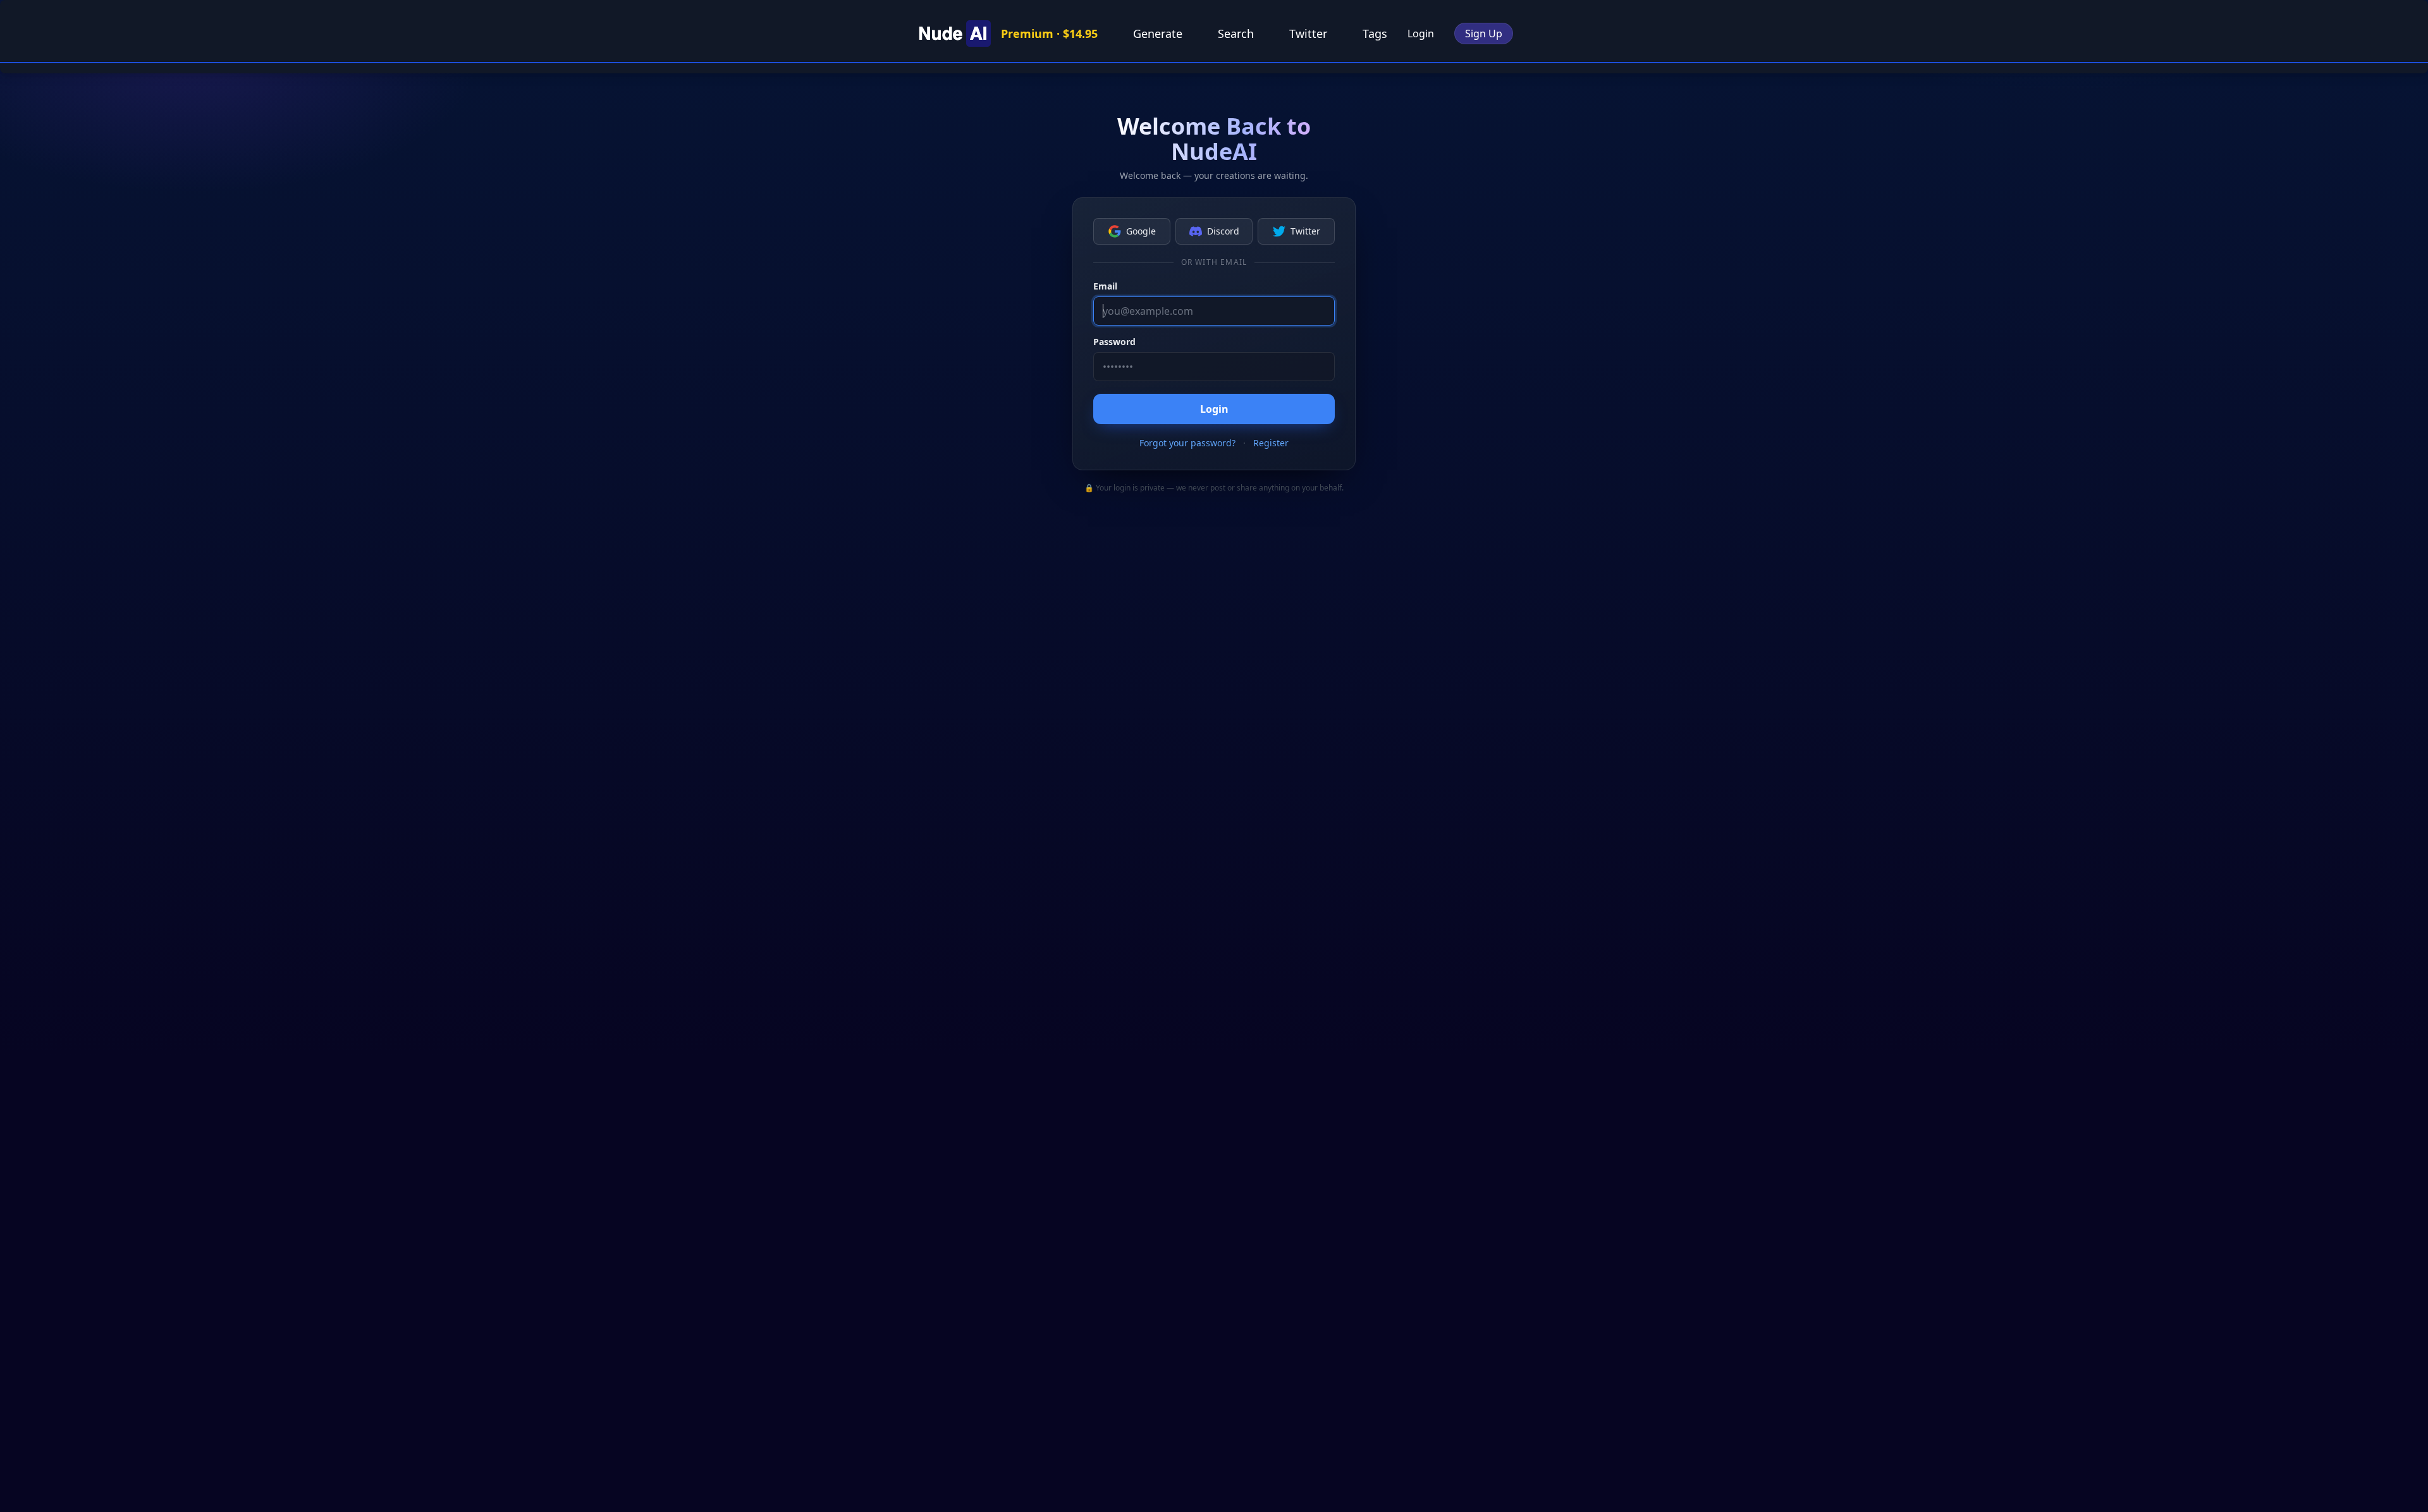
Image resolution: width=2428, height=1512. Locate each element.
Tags (1375, 34)
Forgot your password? (1187, 443)
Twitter (1308, 34)
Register (1271, 443)
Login (1421, 34)
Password (1114, 342)
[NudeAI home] (953, 34)
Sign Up (1484, 34)
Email (1105, 286)
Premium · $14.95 (1049, 34)
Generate (1158, 34)
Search (1236, 34)
